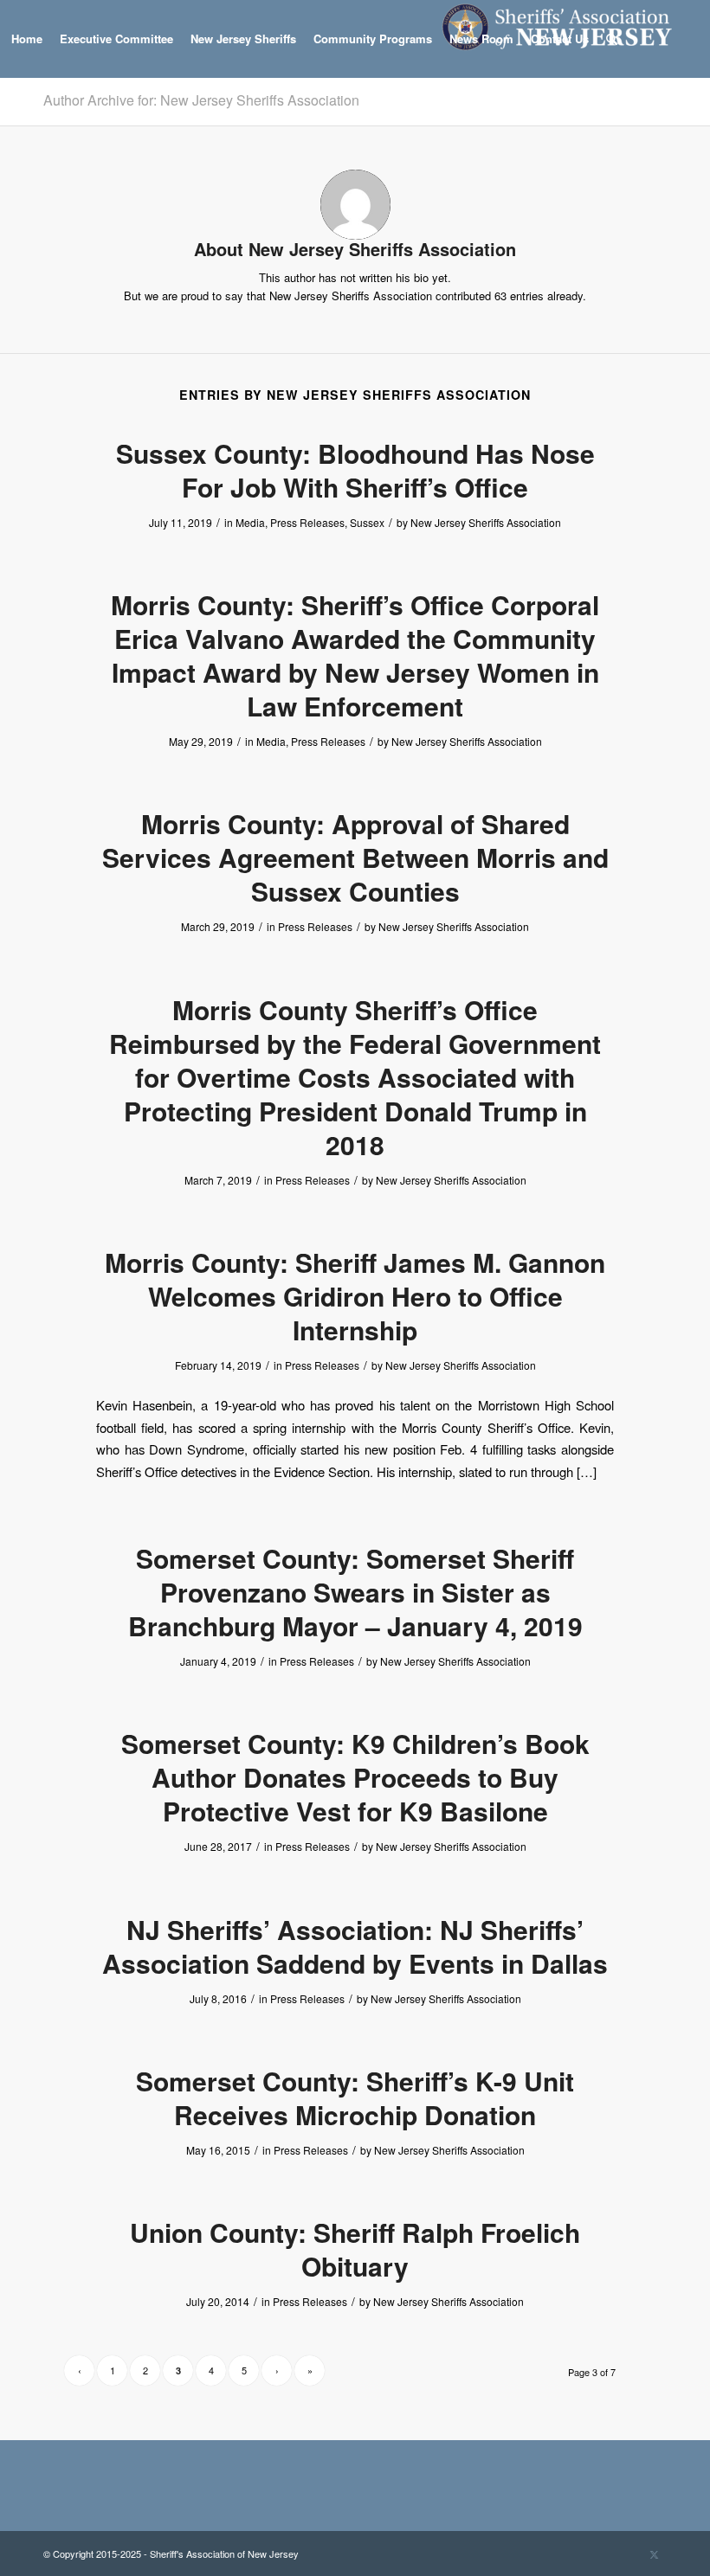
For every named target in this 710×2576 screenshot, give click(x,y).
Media (250, 522)
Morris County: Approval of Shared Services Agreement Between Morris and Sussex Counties (355, 857)
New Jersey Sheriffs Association (486, 522)
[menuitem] (27, 39)
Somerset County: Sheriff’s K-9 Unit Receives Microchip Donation (355, 2097)
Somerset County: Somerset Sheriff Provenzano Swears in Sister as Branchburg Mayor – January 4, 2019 (355, 1592)
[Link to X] (654, 2554)
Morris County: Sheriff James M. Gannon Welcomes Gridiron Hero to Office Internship (355, 1296)
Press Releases (307, 522)
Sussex (367, 522)
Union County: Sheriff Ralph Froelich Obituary (355, 2249)
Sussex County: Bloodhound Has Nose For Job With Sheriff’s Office (355, 470)
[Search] (612, 39)
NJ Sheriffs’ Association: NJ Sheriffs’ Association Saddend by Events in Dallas (355, 1946)
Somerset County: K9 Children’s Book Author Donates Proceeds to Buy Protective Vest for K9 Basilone (355, 1777)
